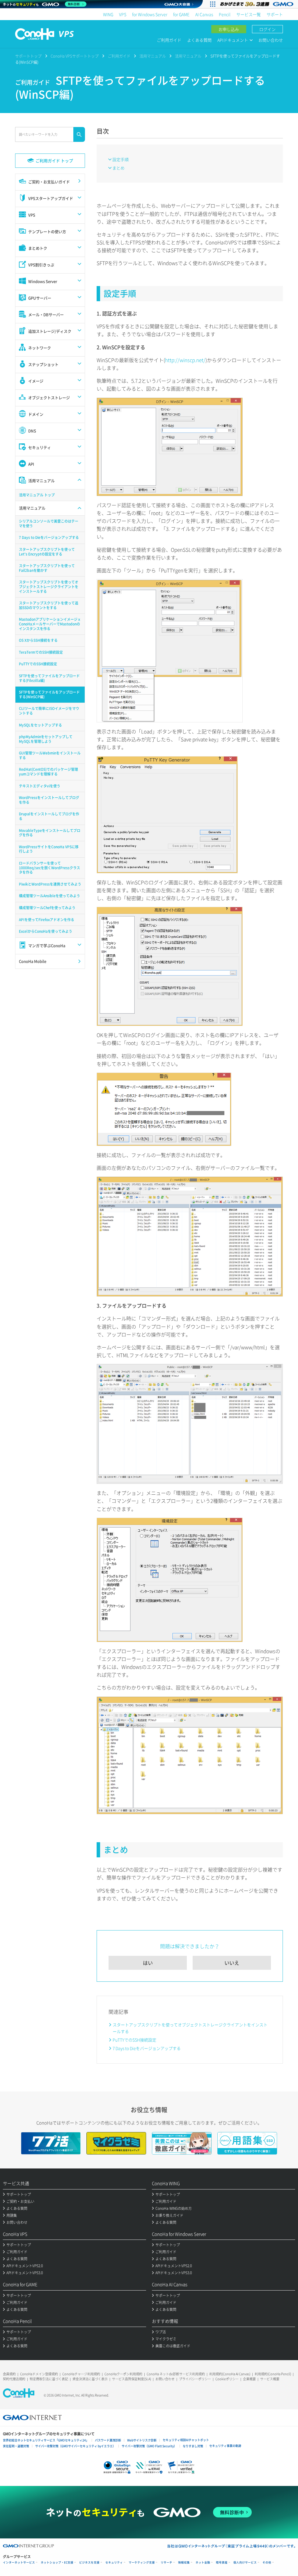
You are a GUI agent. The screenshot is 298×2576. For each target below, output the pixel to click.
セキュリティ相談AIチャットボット (186, 2440)
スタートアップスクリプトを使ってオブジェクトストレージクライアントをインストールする (190, 2028)
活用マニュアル (153, 56)
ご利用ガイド (169, 40)
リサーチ (166, 2562)
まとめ (118, 168)
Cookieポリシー (227, 2379)
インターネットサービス (19, 2562)
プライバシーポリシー (195, 2379)
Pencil (225, 14)
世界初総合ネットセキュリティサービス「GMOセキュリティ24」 (46, 2440)
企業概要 (249, 2379)
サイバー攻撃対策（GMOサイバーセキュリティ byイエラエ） (75, 2446)
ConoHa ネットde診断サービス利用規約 (176, 2374)
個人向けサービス (245, 2562)
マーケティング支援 (142, 2562)
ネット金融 (203, 2562)
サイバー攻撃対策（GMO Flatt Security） (149, 2446)
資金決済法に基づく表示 (90, 2379)
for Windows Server (150, 14)
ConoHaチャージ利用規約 (81, 2374)
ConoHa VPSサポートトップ (75, 56)
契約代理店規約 (14, 2379)
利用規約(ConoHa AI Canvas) (230, 2374)
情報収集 (184, 2562)
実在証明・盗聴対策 (16, 2446)
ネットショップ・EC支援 (57, 2562)
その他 (267, 2562)
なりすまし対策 (193, 2446)
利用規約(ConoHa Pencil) (273, 2374)
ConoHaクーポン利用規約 (123, 2374)
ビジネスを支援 (89, 2562)
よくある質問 (199, 40)
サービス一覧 (249, 14)
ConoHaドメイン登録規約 (39, 2374)
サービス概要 (270, 2379)
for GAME (181, 14)
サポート (275, 14)
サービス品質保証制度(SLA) (132, 2379)
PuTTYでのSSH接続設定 (134, 2040)
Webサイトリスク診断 (142, 2440)
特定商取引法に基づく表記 (49, 2379)
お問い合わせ (271, 40)
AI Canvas (204, 14)
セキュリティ (114, 2562)
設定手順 (120, 159)
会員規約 (9, 2374)
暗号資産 (222, 2562)
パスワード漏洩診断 (108, 2440)
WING (108, 14)
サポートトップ (28, 56)
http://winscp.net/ (185, 360)
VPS (123, 14)
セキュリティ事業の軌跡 (225, 2446)
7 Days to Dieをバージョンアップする (147, 2048)
